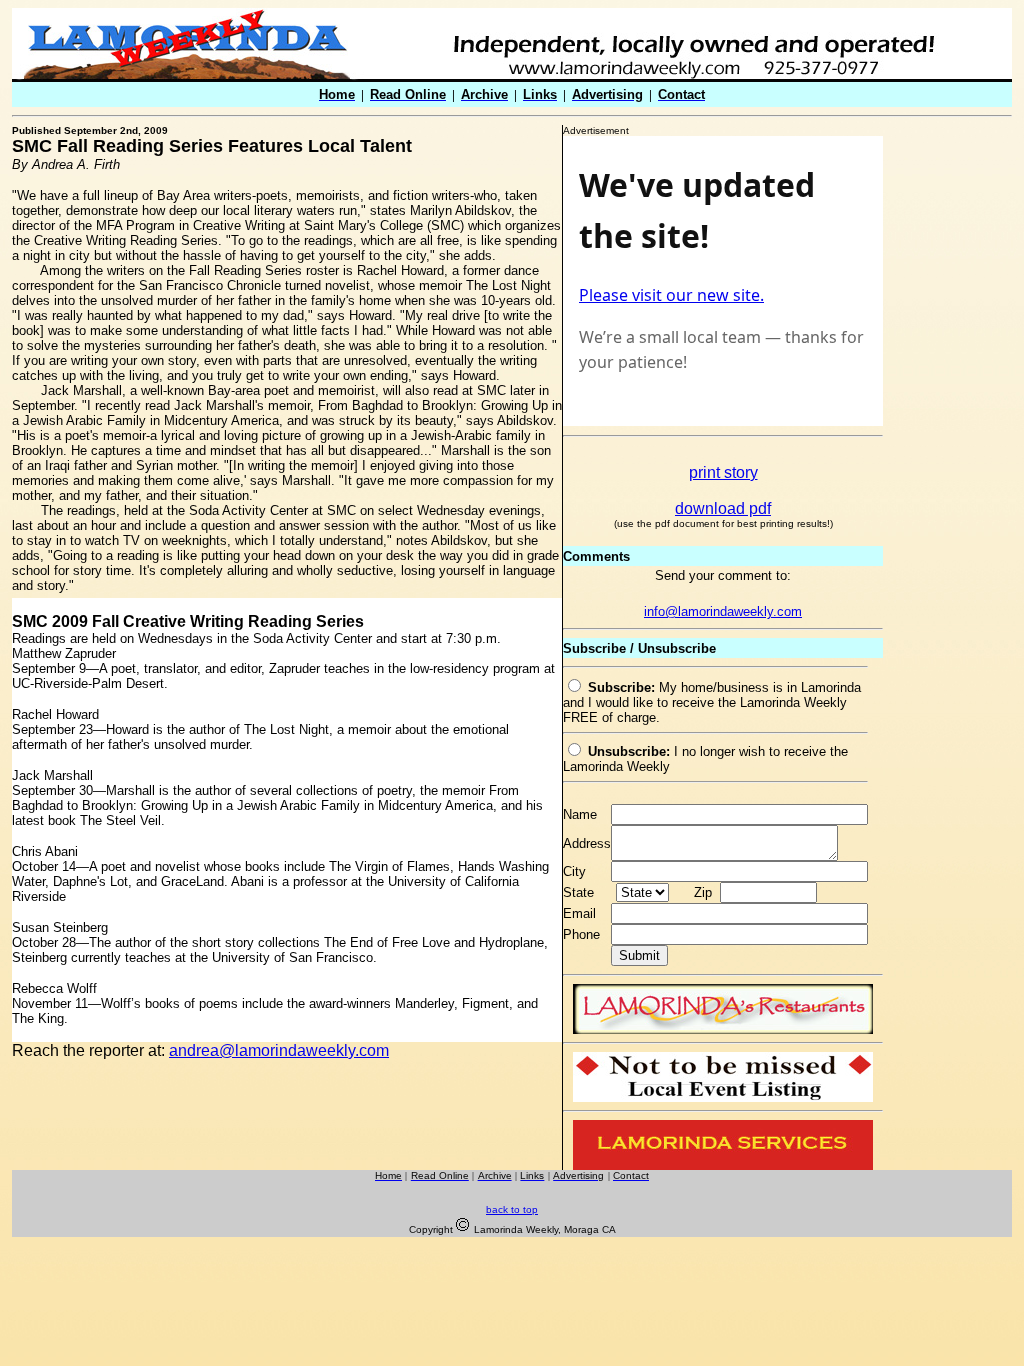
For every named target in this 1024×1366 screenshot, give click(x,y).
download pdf (723, 508)
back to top (512, 1209)
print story (723, 472)
